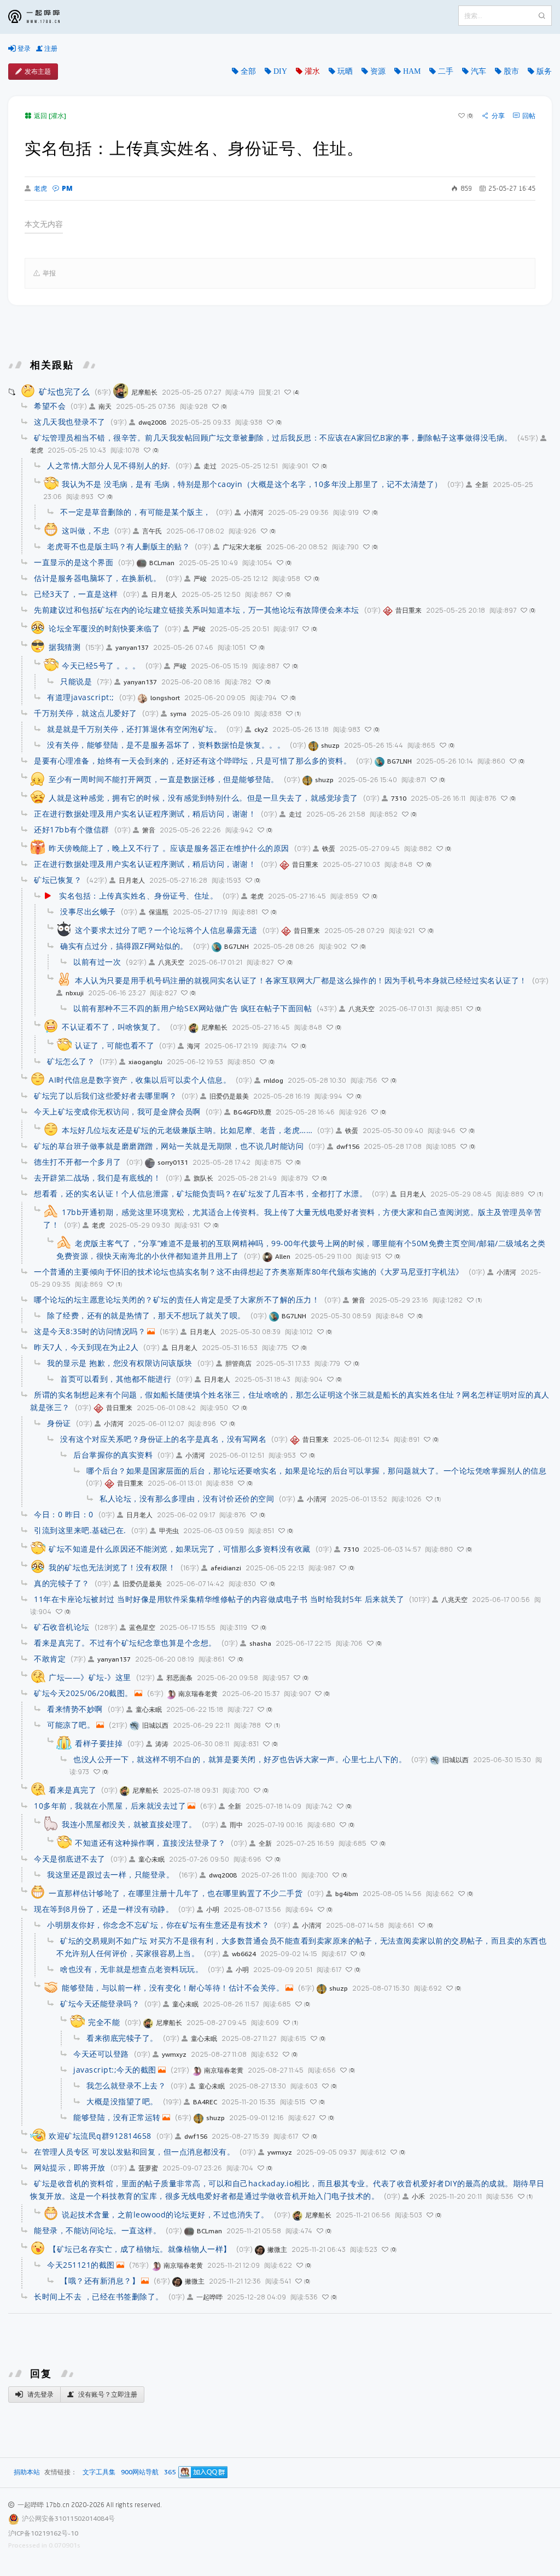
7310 (399, 798)
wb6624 (244, 1954)
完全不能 (104, 2022)
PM (67, 188)
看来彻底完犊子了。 (122, 2038)
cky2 (261, 729)
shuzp (330, 745)
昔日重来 (409, 610)
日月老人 (164, 594)
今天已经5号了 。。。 (101, 665)
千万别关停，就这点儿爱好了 (86, 713)
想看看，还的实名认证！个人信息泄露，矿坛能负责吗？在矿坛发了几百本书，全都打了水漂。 (200, 1193)
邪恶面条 (179, 1678)
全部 (248, 71)
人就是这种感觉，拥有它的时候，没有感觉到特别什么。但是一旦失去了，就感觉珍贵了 (203, 798)
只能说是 (76, 681)
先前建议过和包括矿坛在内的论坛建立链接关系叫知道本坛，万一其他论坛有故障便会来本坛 (197, 610)
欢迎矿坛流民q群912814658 (100, 2136)
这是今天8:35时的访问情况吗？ (90, 1331)
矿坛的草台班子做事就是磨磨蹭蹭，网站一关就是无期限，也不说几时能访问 (169, 1146)
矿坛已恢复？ (58, 880)
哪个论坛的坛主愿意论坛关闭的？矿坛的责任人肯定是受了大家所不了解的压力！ (177, 1299)
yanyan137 (132, 647)
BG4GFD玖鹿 (252, 1112)
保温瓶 (159, 912)
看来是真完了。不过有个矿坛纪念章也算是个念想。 (125, 1643)
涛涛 (162, 1744)
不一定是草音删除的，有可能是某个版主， (136, 512)
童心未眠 (149, 1709)
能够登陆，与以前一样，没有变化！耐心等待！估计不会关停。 (173, 1988)
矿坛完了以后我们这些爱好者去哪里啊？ (105, 1096)
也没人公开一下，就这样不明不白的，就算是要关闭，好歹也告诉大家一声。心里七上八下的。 (240, 1759)
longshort (165, 698)
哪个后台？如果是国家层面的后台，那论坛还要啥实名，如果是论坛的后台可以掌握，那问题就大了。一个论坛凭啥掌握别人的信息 (316, 1471)
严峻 (200, 579)
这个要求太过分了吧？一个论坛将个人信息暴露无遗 (166, 930)
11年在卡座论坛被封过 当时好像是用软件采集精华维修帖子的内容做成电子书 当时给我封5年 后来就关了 (219, 1599)
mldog (273, 1080)
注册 (50, 48)
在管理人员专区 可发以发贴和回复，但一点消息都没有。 (134, 2152)
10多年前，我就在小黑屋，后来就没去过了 (110, 1806)
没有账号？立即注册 (107, 2394)
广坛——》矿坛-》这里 (90, 1677)
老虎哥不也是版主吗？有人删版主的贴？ (118, 546)
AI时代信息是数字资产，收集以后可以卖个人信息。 (140, 1080)
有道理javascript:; (81, 697)
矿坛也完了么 (64, 391)
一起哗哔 (209, 2297)
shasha (260, 1643)
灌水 (312, 71)
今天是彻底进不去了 (70, 1859)
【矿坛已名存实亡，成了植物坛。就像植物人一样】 (140, 2249)
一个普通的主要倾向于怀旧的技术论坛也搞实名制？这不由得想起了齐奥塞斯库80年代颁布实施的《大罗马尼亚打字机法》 (249, 1272)
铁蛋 (329, 849)
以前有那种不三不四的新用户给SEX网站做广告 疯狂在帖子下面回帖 (192, 1008)
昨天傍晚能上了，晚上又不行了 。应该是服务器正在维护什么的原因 (169, 848)
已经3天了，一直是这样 (76, 594)
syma (178, 714)
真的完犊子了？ (62, 1583)
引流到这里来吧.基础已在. (80, 1530)
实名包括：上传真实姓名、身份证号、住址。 (138, 896)
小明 (213, 1909)
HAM (412, 71)
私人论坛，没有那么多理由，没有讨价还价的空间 (187, 1498)
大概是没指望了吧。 (122, 2101)
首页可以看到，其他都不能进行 (116, 1379)
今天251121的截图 (81, 2265)
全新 (482, 485)
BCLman (162, 563)
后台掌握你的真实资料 (113, 1455)
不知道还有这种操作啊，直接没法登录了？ (150, 1843)
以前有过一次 (97, 962)
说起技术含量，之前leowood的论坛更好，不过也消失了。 (165, 2214)
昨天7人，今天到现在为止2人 (86, 1347)
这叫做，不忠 (86, 530)
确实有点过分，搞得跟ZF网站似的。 (124, 946)
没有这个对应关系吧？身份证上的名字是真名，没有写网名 (163, 1439)
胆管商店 (238, 1363)
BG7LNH (399, 761)
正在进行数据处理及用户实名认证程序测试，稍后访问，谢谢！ (145, 814)
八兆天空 (171, 962)
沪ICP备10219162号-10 (43, 2533)
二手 (446, 71)
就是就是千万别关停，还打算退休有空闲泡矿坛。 (134, 729)
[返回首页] (42, 17)
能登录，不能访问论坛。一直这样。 (97, 2230)
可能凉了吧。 (71, 1725)
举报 (49, 273)
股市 (511, 71)
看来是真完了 (72, 1790)
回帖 (529, 116)
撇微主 (277, 2249)
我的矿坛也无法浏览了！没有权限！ (112, 1567)
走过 (210, 466)
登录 (23, 48)
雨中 (236, 1825)
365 (170, 2472)
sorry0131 (173, 1162)
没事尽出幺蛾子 (88, 911)
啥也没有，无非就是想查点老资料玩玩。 (132, 1969)
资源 (378, 71)
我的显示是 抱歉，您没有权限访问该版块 (120, 1363)
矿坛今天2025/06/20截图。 (83, 1693)
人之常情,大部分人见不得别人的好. (109, 465)
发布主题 (38, 71)
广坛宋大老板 (242, 547)
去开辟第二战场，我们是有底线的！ (97, 1178)
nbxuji (75, 993)
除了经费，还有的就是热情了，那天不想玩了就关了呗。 (146, 1315)
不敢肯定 (50, 1659)
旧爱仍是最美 (229, 1096)
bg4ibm (347, 1894)
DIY (280, 71)
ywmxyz (174, 2054)
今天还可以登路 (101, 2054)
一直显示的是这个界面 (74, 562)
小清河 (254, 512)
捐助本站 (27, 2472)
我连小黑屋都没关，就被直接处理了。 (129, 1824)
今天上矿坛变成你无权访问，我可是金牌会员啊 (117, 1111)
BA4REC (205, 2102)
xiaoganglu (145, 1062)
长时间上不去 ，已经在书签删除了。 (99, 2296)
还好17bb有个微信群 (72, 829)
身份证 (59, 1423)
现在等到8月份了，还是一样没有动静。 (104, 1909)
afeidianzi (226, 1568)
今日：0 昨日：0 (64, 1514)
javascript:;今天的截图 (115, 2070)
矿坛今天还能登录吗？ (100, 2003)
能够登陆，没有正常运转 (117, 2117)
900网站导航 (140, 2472)
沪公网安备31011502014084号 (68, 2518)
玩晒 (345, 71)
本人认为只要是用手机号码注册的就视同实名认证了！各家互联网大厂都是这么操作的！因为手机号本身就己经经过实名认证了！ (301, 980)
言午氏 (152, 531)
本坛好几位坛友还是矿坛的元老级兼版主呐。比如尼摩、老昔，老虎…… (187, 1130)
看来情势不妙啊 (75, 1709)
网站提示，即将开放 (70, 2167)
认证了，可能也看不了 (115, 1045)
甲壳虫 (169, 1531)
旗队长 (203, 1178)
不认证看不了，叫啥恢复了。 (113, 1027)
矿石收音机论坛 (62, 1627)
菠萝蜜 (148, 2168)
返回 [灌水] (50, 116)
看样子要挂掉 (99, 1743)
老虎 (40, 189)
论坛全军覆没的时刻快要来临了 (104, 628)
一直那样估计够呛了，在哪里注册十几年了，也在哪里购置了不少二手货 (176, 1893)
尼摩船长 (144, 392)
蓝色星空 (142, 1627)
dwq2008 (152, 422)
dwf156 (348, 1146)
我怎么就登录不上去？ (126, 2085)
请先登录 (40, 2394)
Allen (283, 1256)
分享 (498, 116)
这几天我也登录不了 (70, 422)
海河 (194, 1046)
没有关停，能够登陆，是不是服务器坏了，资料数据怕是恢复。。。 (166, 745)
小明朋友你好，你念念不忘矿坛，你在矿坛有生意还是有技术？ (158, 1925)
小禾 (418, 2196)
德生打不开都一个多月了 (78, 1162)
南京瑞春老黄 (198, 1694)
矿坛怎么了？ (71, 1061)
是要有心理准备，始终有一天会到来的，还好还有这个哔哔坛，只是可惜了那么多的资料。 (192, 761)
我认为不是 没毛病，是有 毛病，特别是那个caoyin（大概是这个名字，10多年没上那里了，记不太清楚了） (252, 484)
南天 (105, 406)
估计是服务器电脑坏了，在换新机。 (97, 578)
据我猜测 (65, 647)
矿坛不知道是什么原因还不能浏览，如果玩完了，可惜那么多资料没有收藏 (180, 1549)
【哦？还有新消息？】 (100, 2281)
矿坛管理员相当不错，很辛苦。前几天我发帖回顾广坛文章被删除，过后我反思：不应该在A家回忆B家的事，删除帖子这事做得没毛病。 (273, 438)
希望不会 (50, 406)
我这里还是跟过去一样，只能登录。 (110, 1874)
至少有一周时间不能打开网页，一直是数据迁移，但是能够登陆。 (164, 779)
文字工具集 (99, 2472)
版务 (544, 71)
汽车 (479, 71)
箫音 (149, 830)
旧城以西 (155, 1725)
